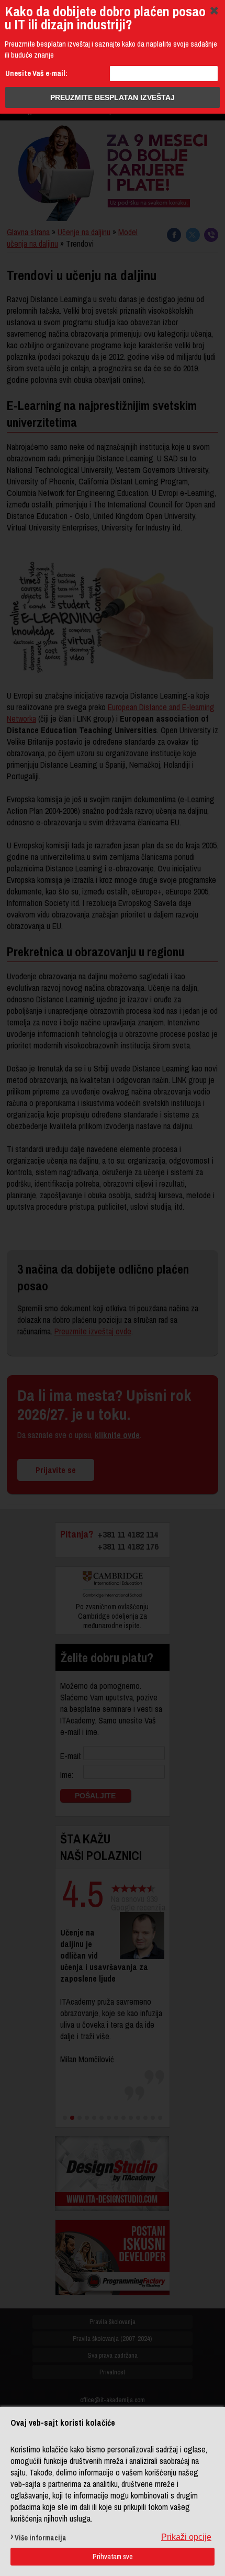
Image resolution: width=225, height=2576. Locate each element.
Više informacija (41, 2538)
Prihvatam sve (113, 2557)
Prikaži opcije (186, 2537)
